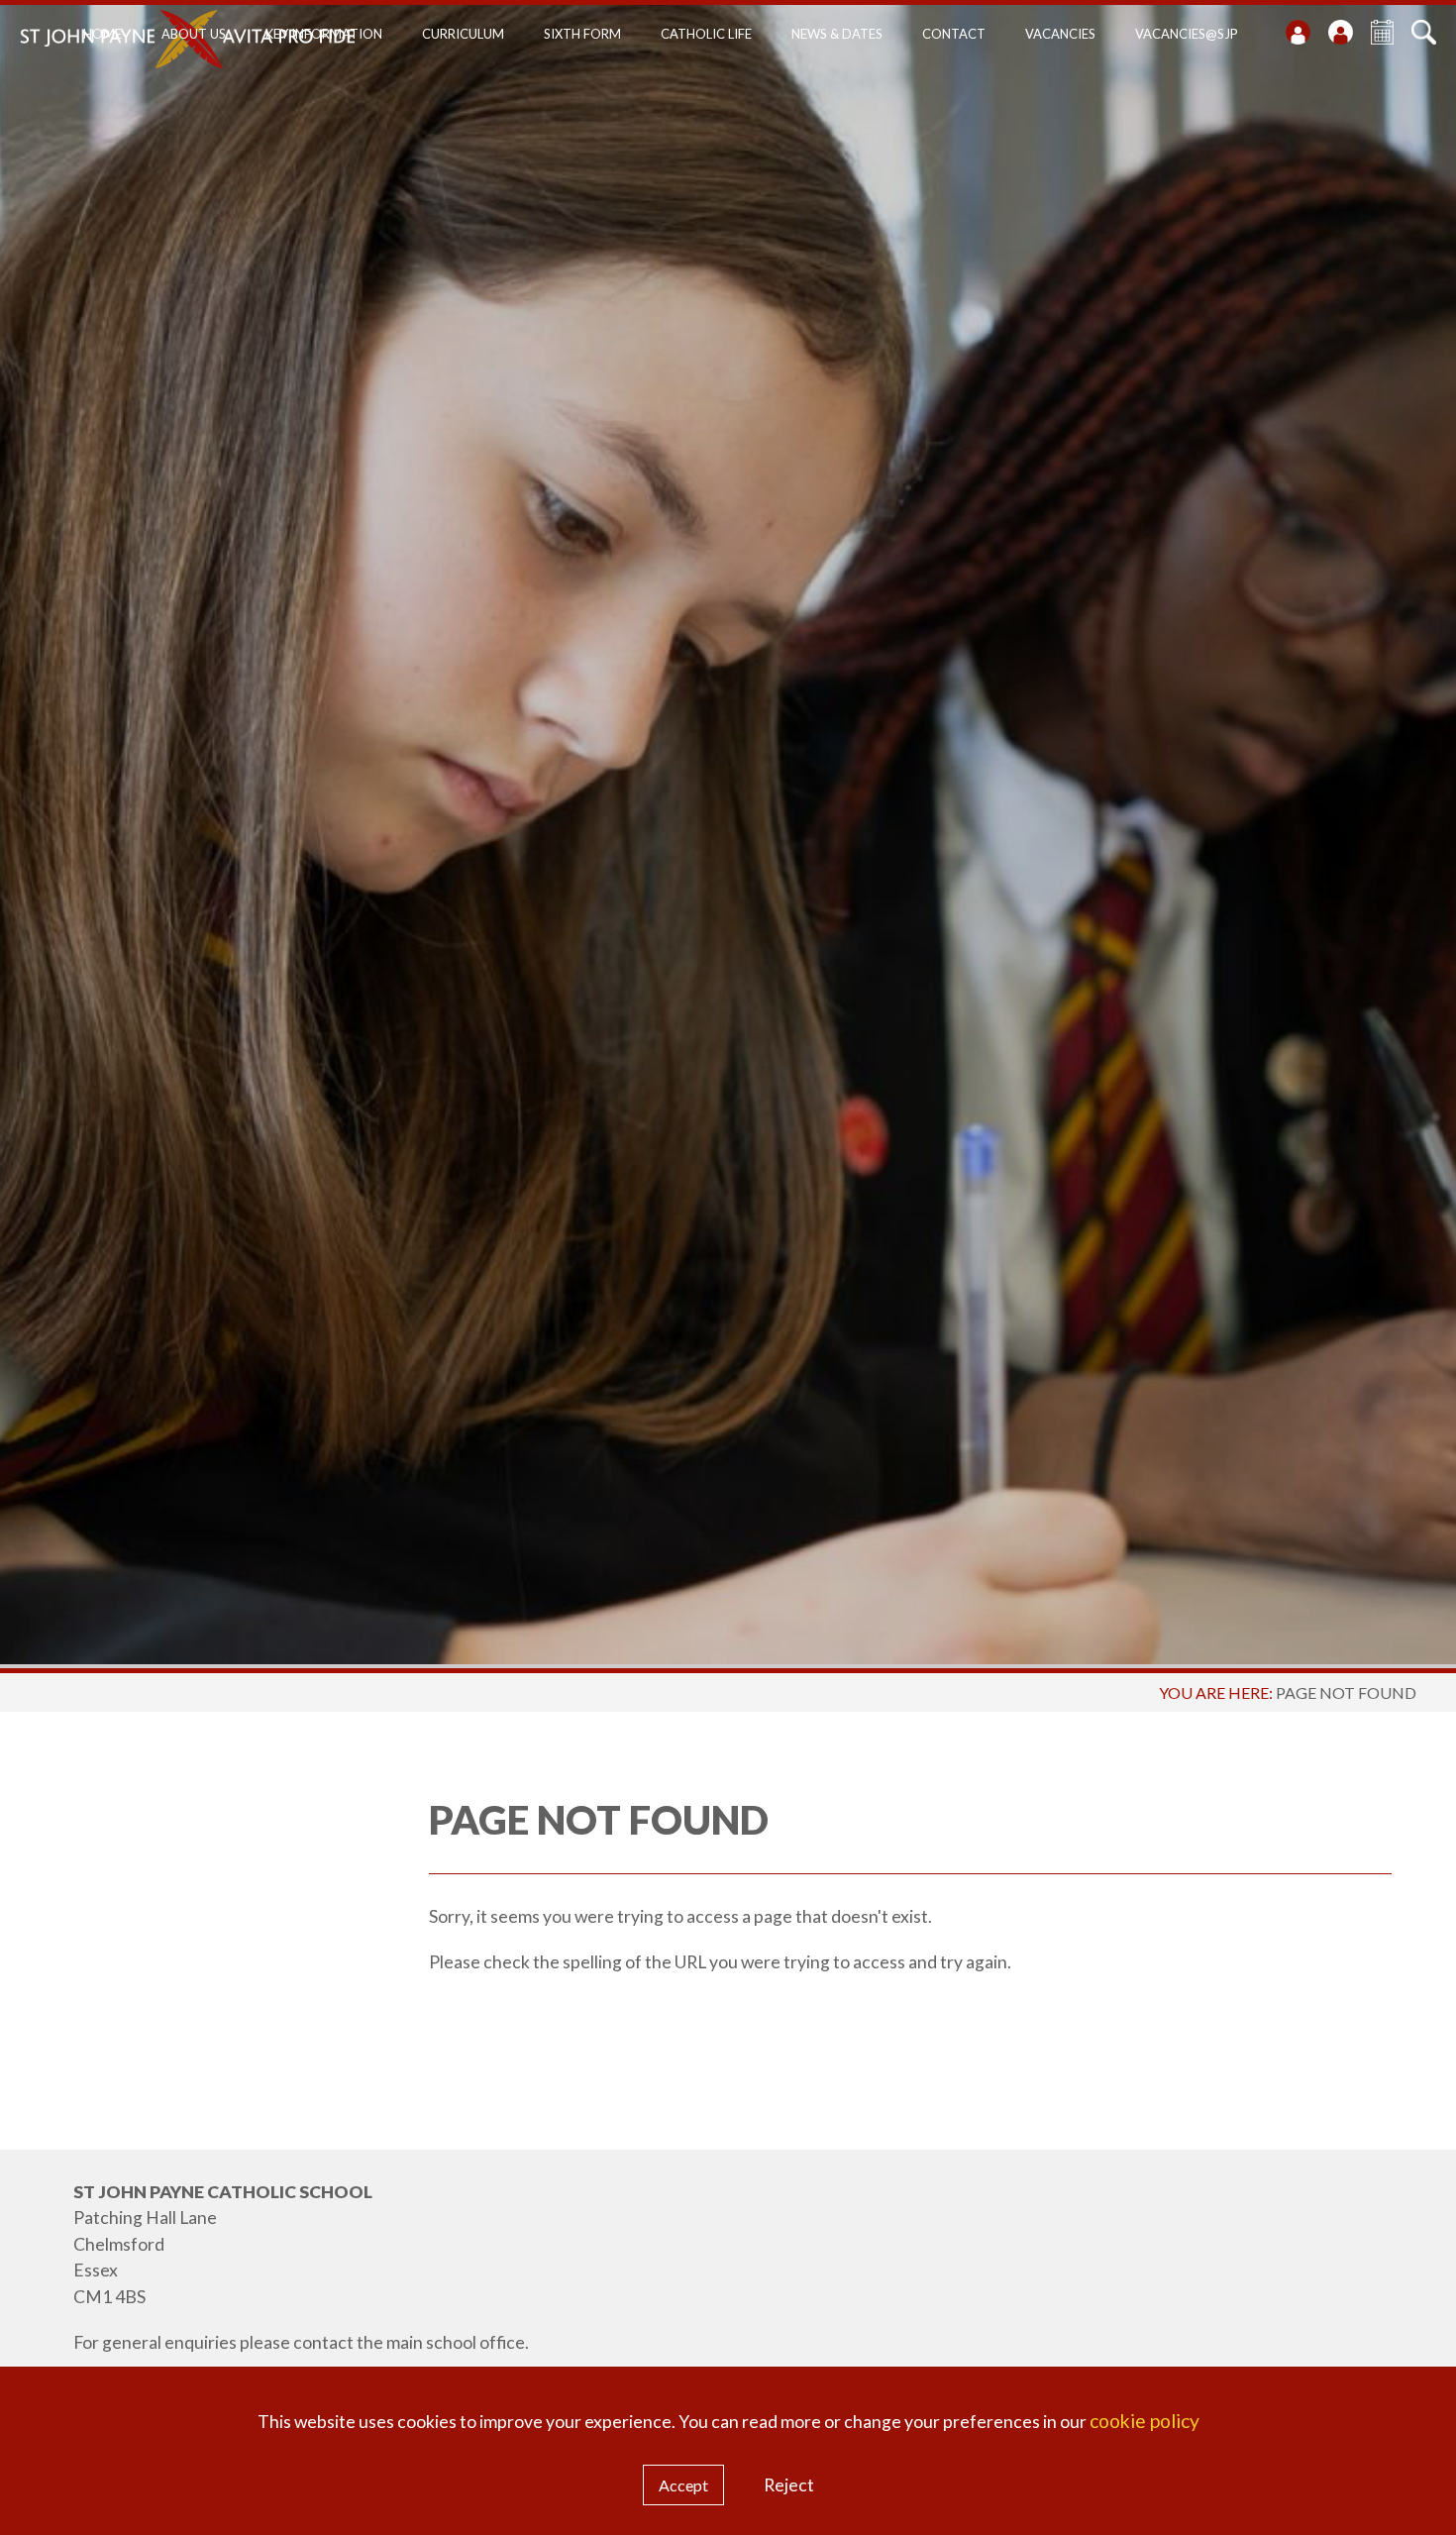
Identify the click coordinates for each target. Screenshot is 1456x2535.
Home (103, 34)
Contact (954, 34)
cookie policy (1144, 2421)
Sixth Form (582, 34)
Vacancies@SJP (1187, 34)
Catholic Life (706, 34)
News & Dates (837, 34)
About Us (194, 34)
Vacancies (1060, 34)
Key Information (324, 34)
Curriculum (463, 34)
